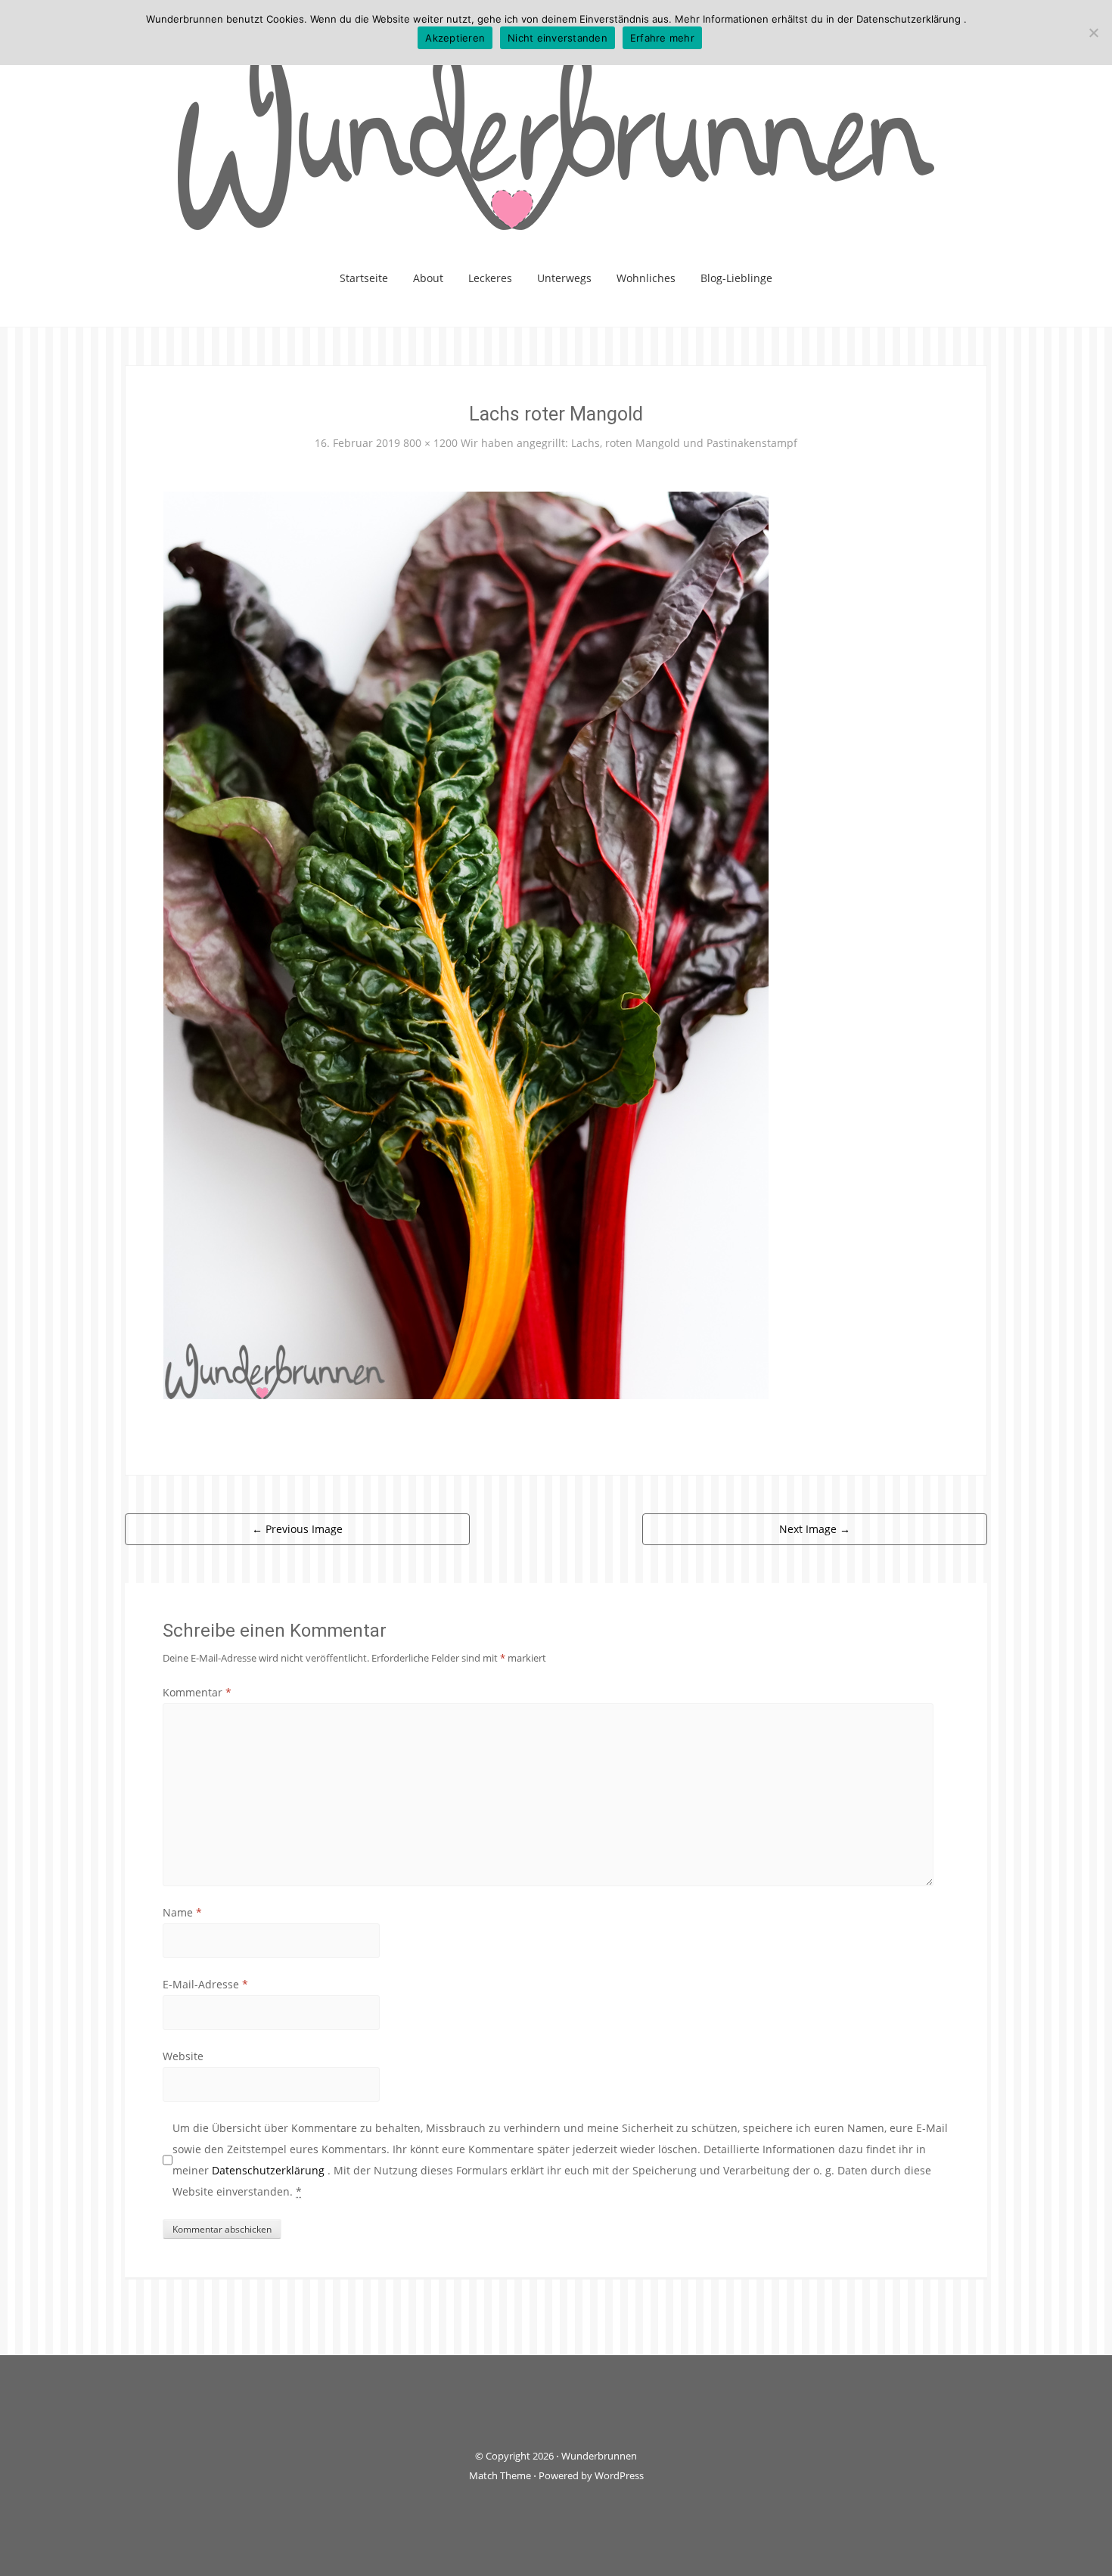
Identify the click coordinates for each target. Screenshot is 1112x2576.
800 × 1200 (430, 443)
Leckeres (490, 278)
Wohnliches (646, 278)
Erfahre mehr (662, 38)
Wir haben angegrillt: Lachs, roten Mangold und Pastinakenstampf (629, 443)
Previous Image (297, 1529)
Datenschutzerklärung (270, 2170)
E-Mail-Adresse (205, 1984)
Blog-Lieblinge (736, 278)
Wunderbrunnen (599, 2456)
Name (182, 1912)
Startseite (364, 278)
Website (183, 2056)
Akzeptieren (455, 38)
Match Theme (500, 2475)
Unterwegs (564, 278)
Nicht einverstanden (558, 38)
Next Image (815, 1529)
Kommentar (197, 1692)
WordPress (619, 2475)
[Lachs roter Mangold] (466, 943)
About (428, 278)
